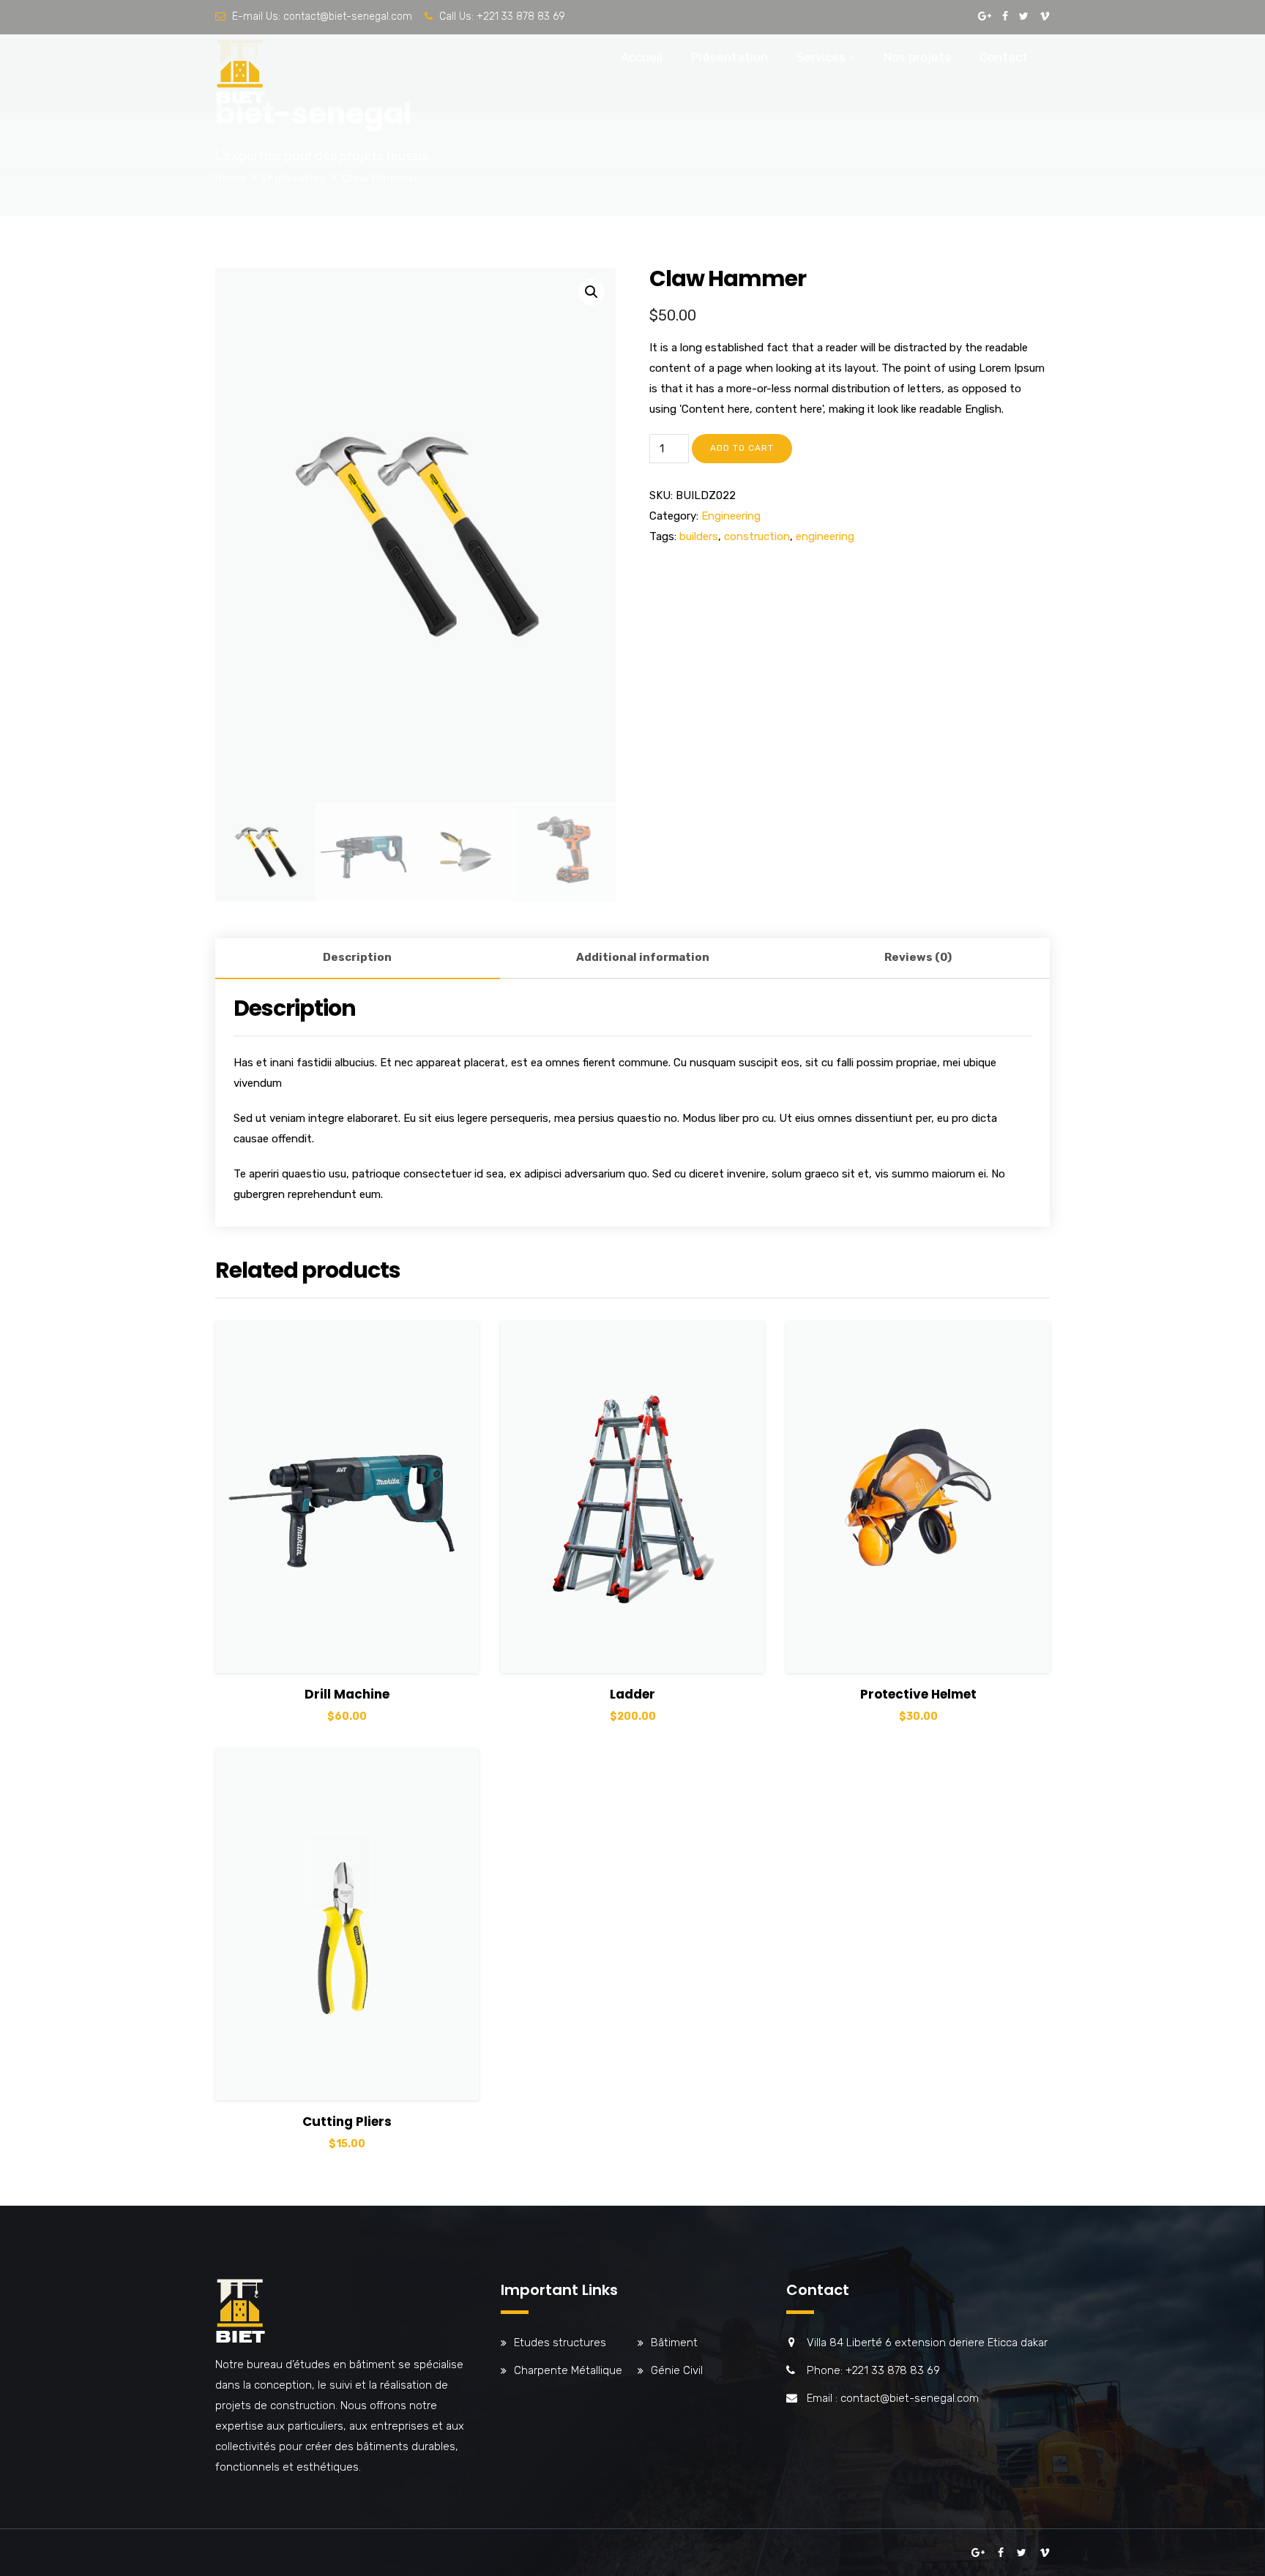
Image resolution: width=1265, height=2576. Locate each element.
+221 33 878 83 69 (521, 16)
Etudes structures (560, 2343)
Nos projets (917, 57)
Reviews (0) (918, 957)
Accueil (642, 57)
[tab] (358, 959)
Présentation (729, 57)
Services (821, 57)
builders (699, 536)
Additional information (643, 957)
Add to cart (742, 448)
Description (357, 957)
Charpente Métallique (568, 2370)
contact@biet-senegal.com (348, 16)
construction (757, 536)
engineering (825, 536)
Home (231, 178)
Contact (1004, 57)
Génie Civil (677, 2370)
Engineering (295, 178)
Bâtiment (674, 2343)
